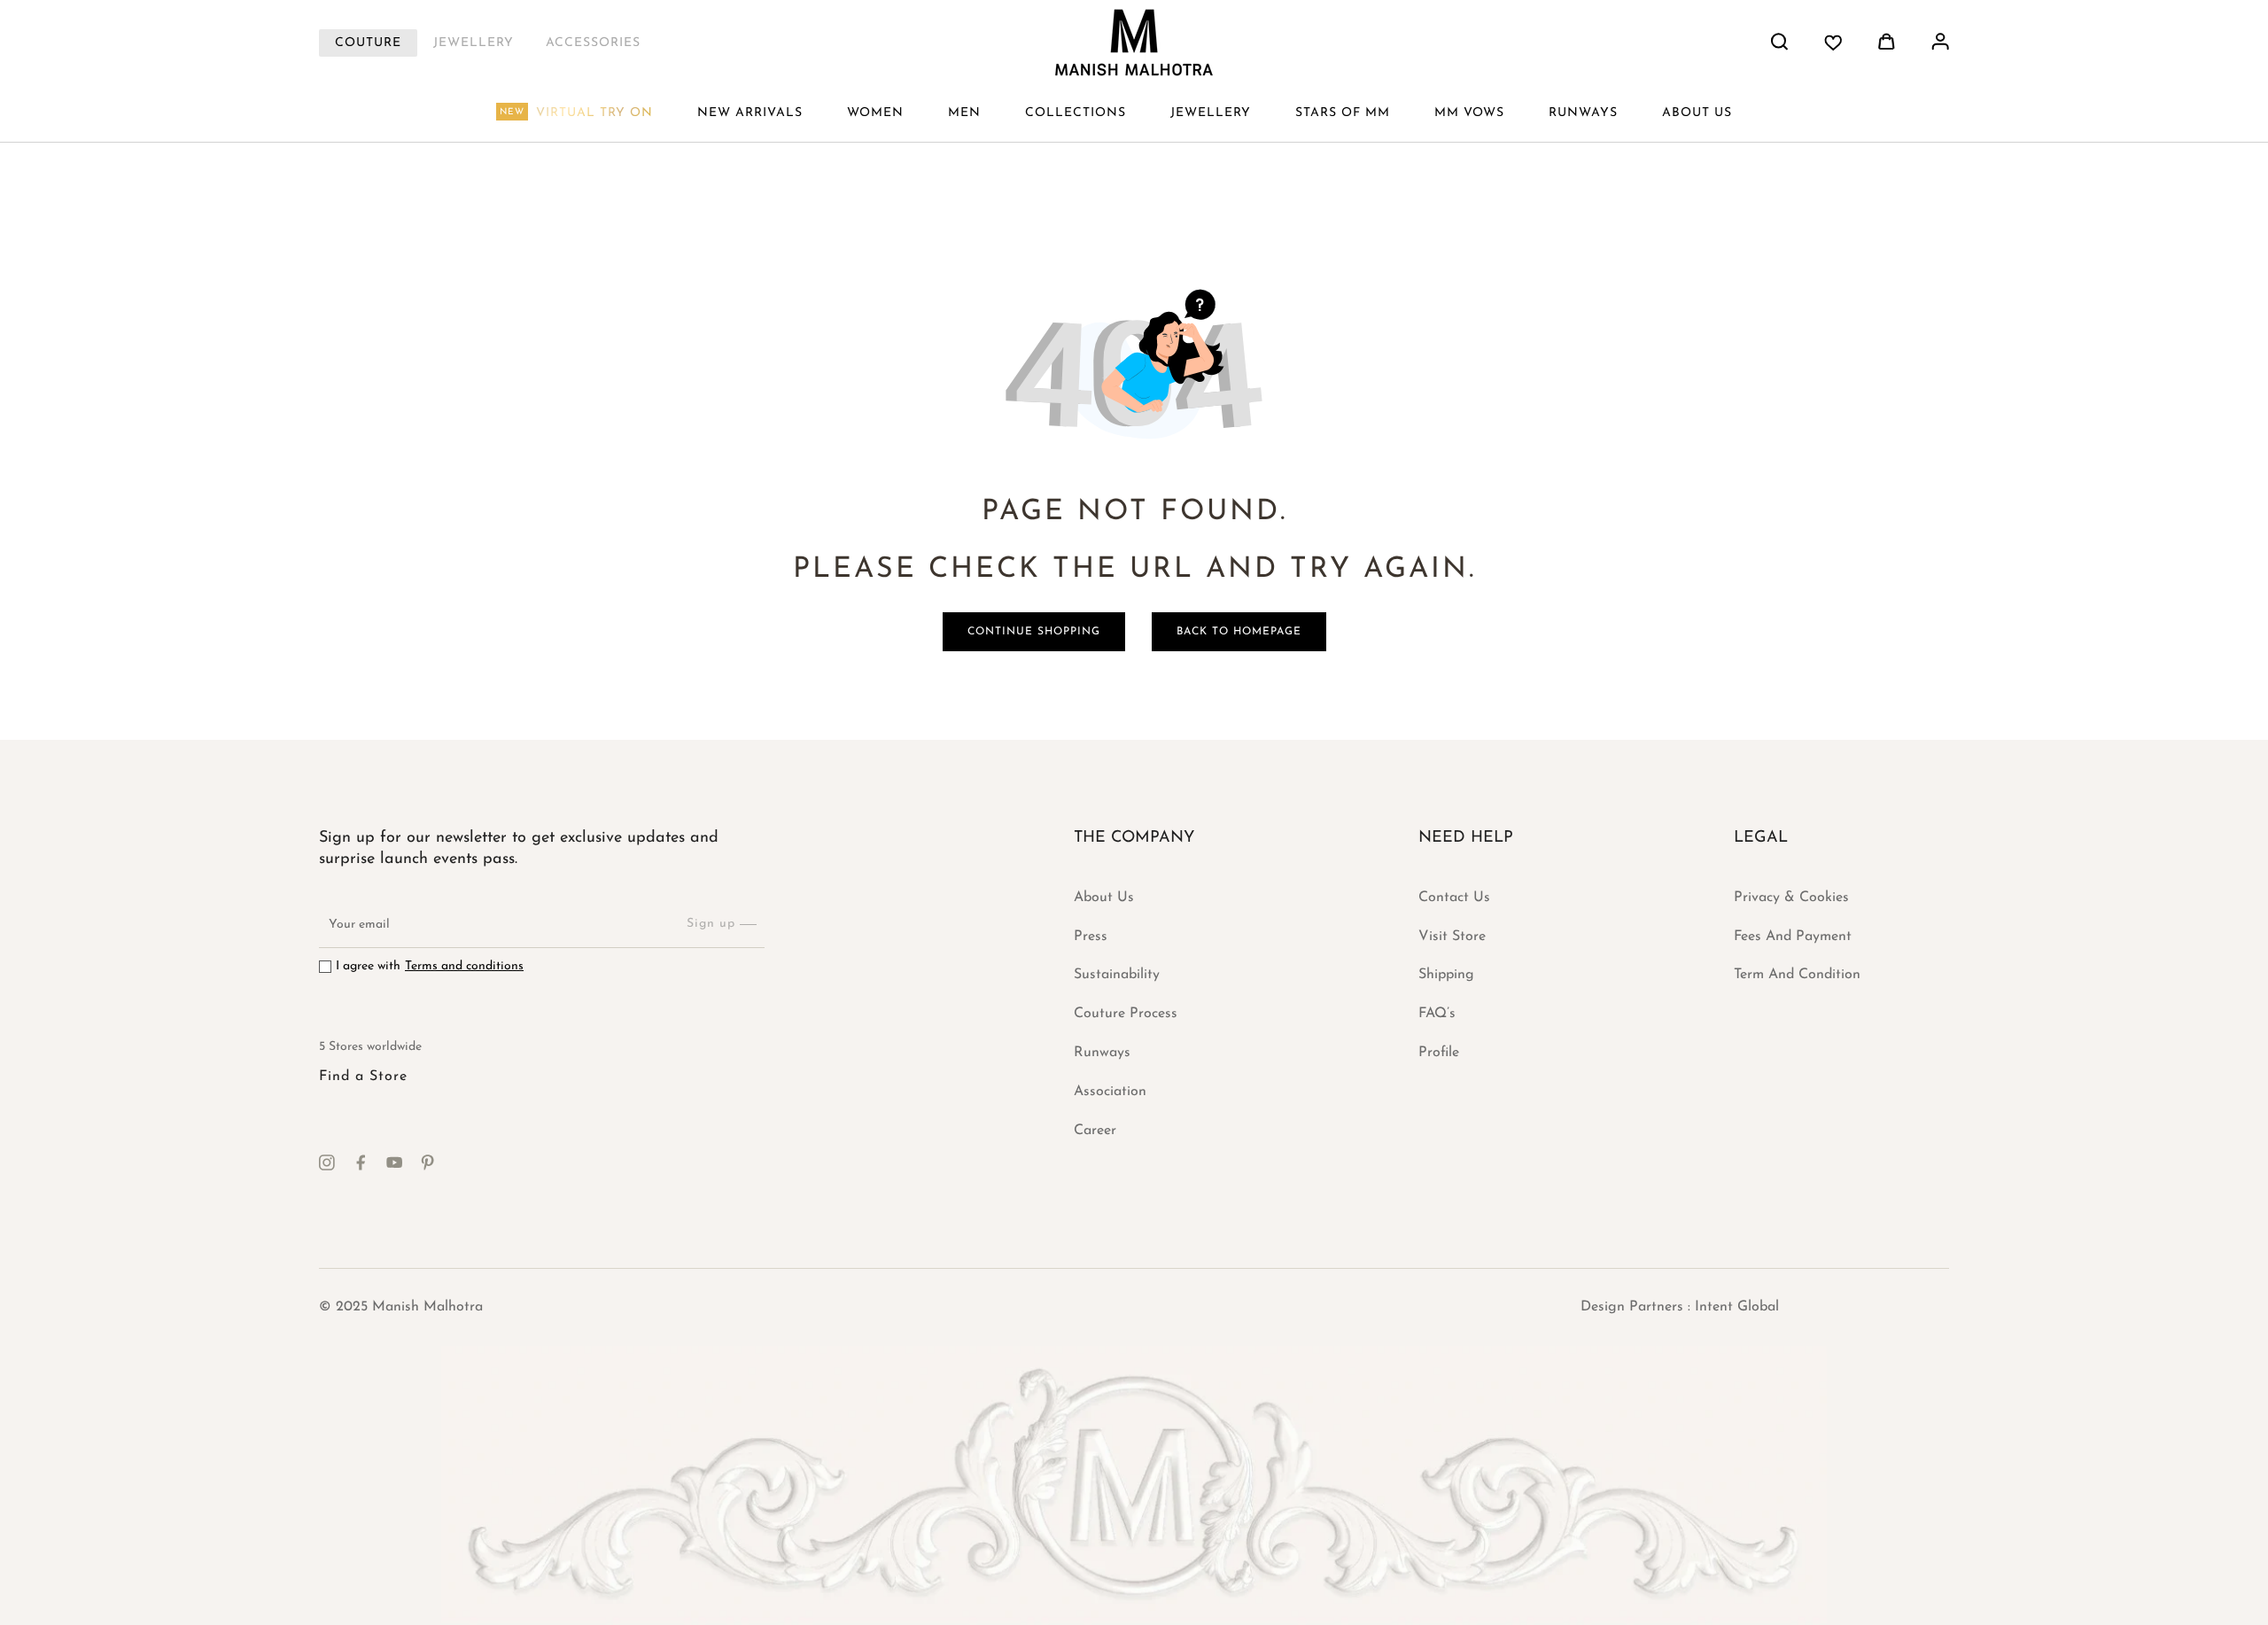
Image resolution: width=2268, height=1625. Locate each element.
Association (1110, 1092)
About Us (1104, 898)
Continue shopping (1034, 632)
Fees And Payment (1793, 937)
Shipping (1446, 975)
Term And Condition (1797, 975)
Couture (368, 43)
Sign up (711, 924)
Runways (1102, 1053)
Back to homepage (1239, 632)
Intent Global (1737, 1307)
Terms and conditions (464, 966)
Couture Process (1126, 1014)
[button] (875, 113)
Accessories (593, 43)
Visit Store (1452, 937)
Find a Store (363, 1077)
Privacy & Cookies (1791, 898)
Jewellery (474, 43)
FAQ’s (1437, 1014)
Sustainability (1117, 975)
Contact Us (1454, 898)
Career (1095, 1131)
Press (1091, 937)
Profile (1439, 1053)
